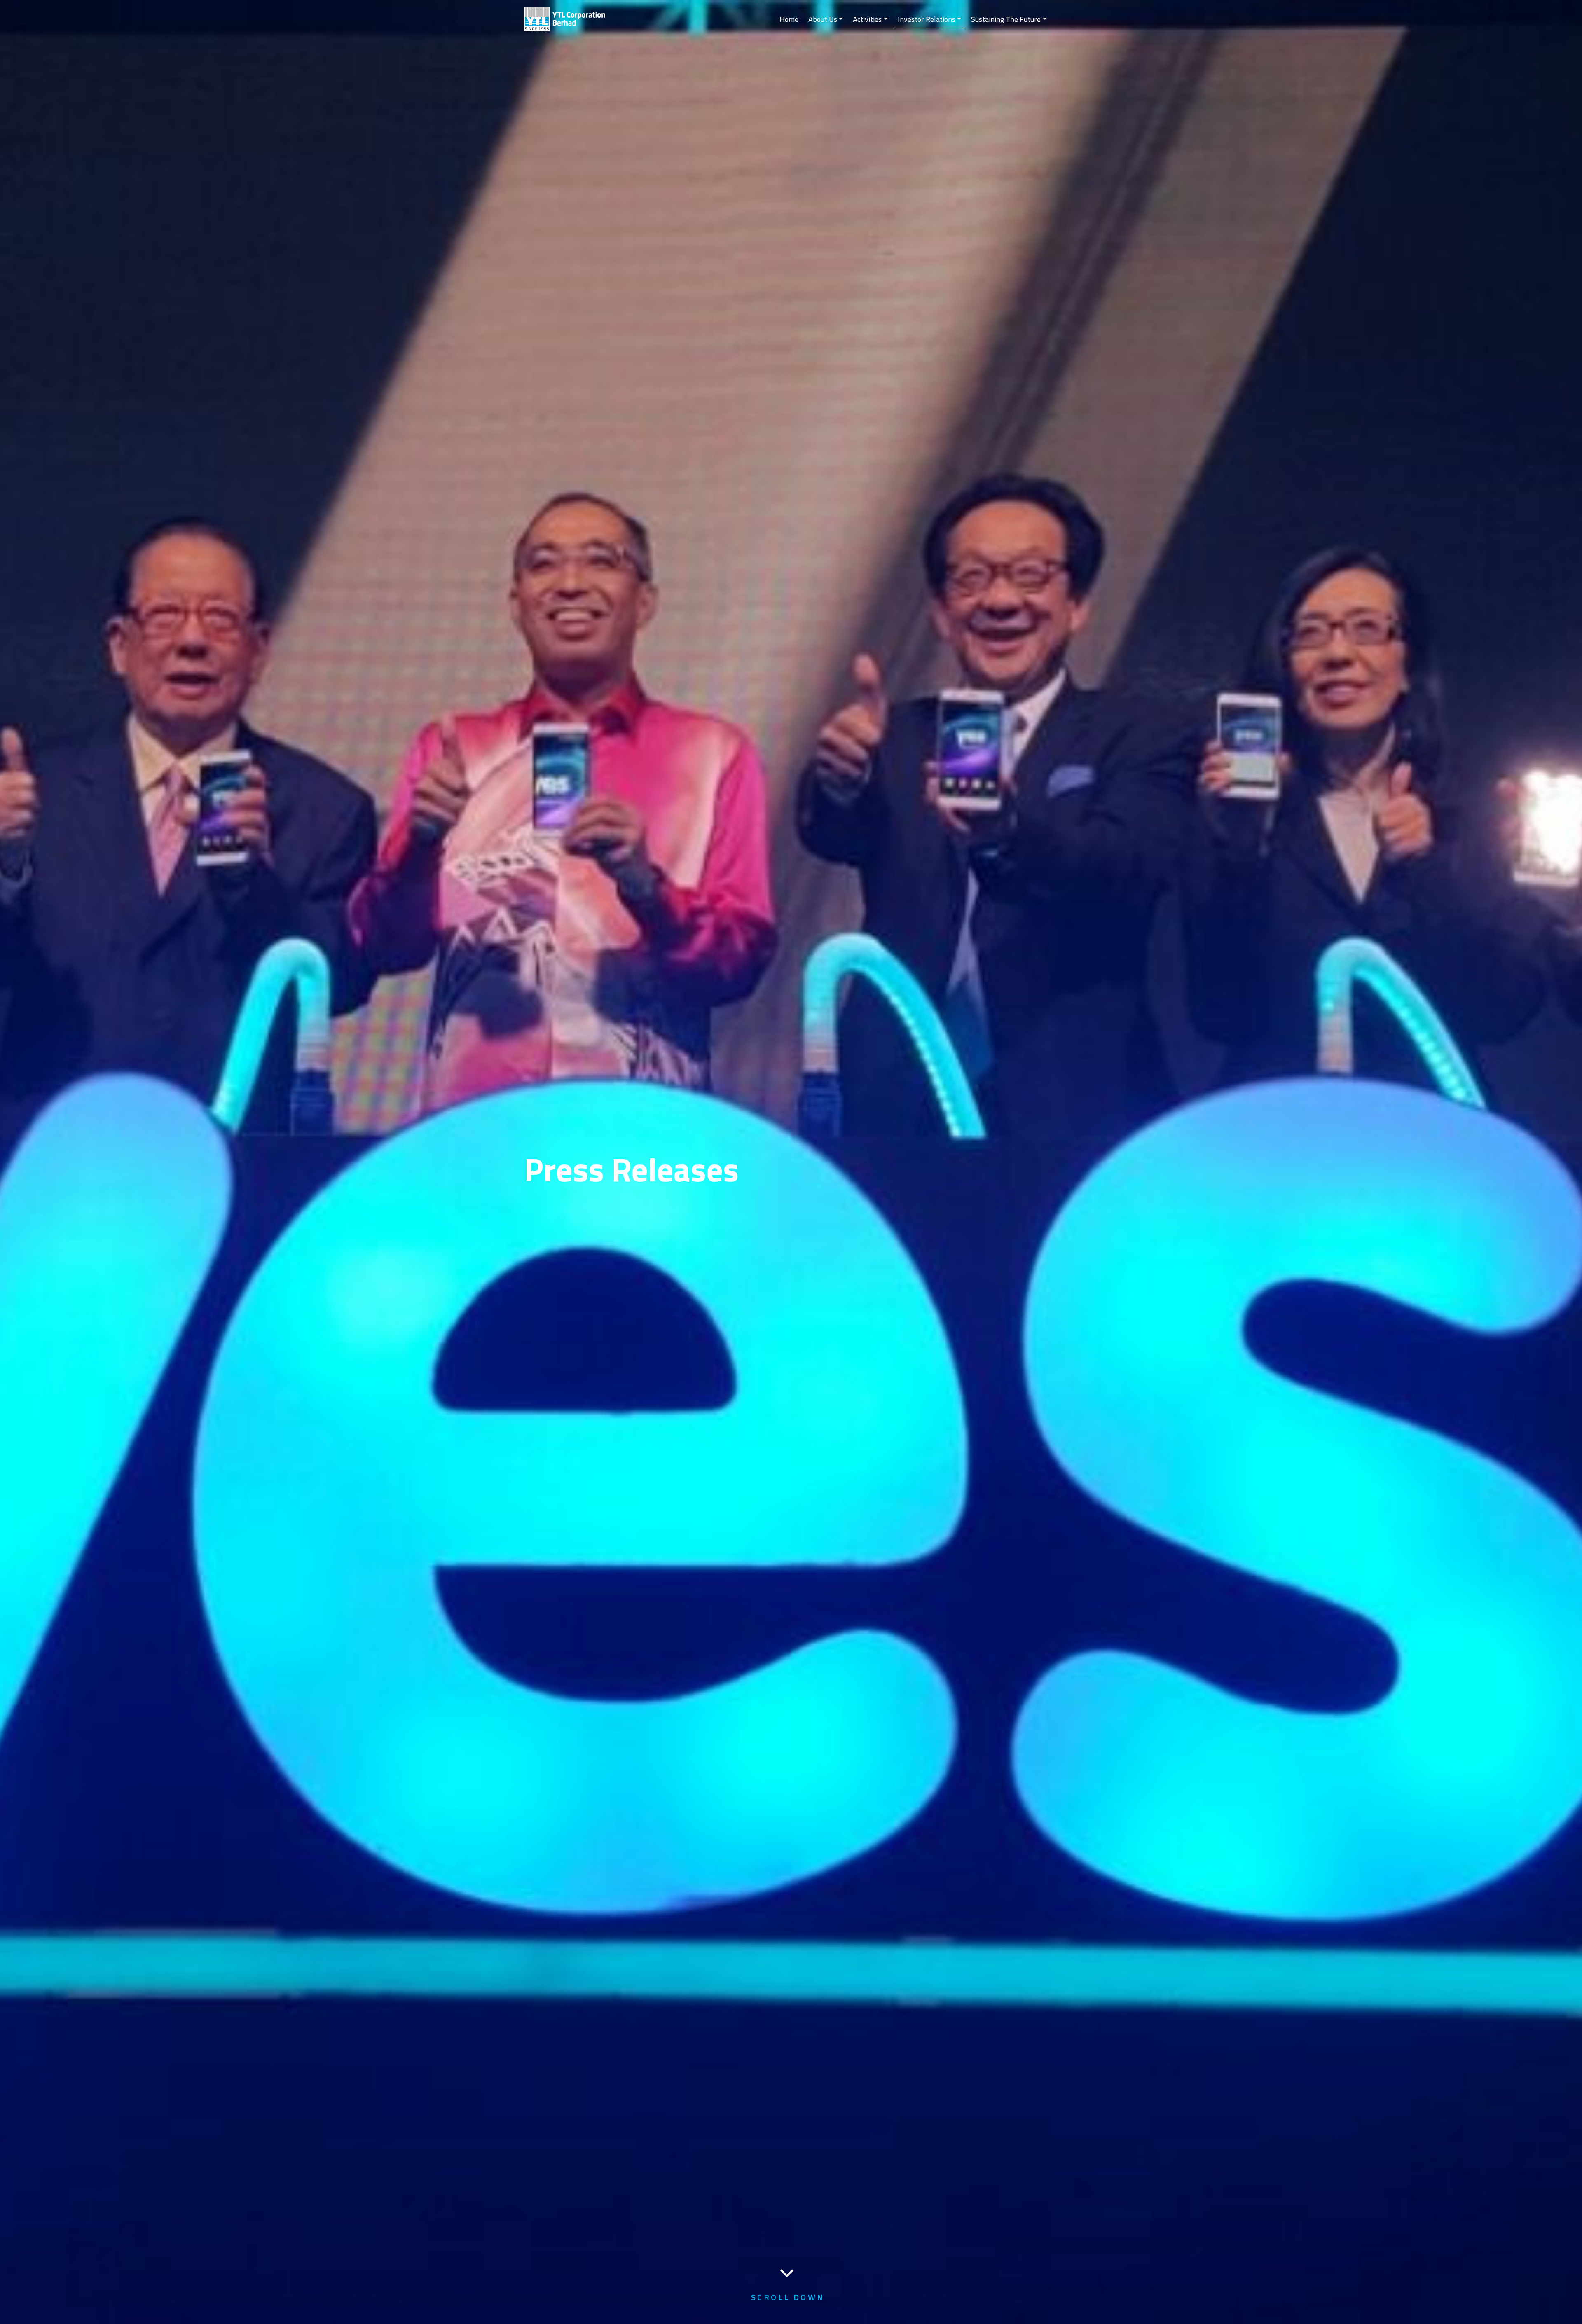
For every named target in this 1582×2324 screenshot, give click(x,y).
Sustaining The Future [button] (1006, 19)
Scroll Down (788, 2297)
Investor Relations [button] (927, 19)
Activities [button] (867, 19)
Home (789, 19)
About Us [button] (823, 19)
